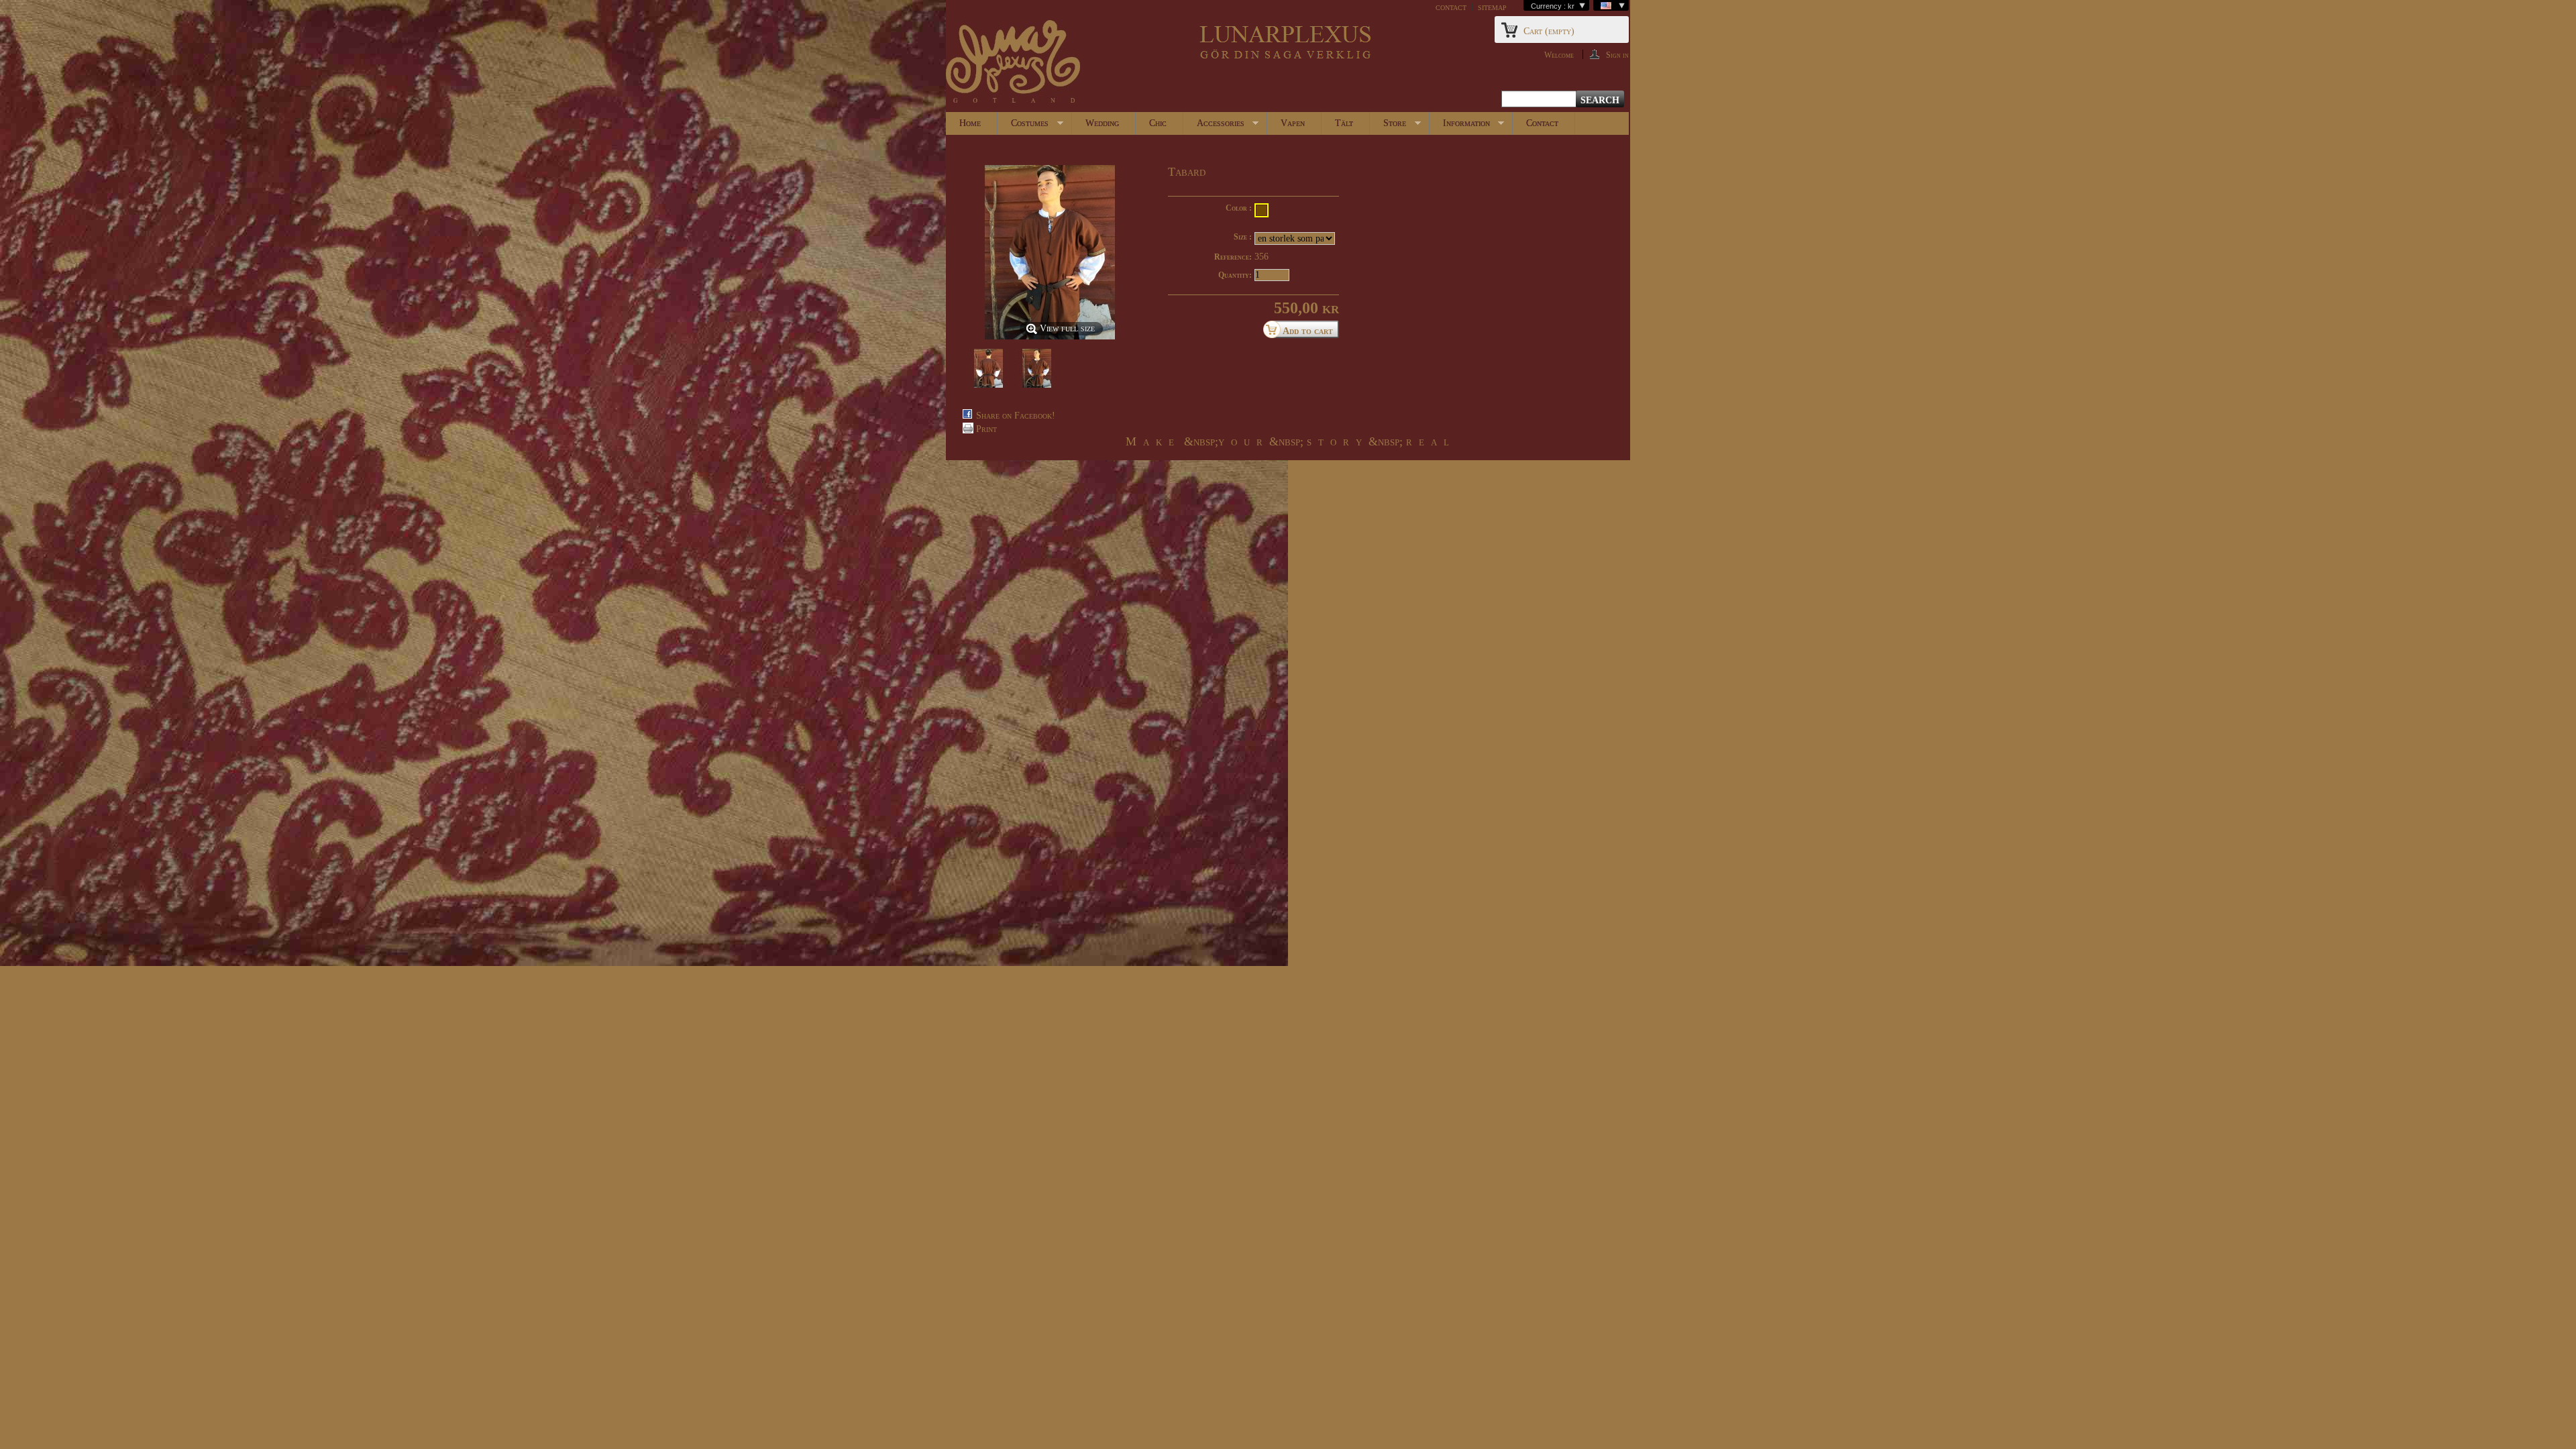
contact (1451, 7)
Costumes (1023, 126)
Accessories (1214, 126)
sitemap (1492, 7)
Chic (1158, 123)
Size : (1243, 237)
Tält (1344, 123)
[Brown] (1262, 210)
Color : (1239, 208)
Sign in (1617, 55)
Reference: (1233, 257)
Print (986, 429)
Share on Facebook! (1016, 416)
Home (970, 123)
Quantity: (1235, 275)
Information (1460, 126)
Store (1388, 126)
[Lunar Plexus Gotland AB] (1013, 63)
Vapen (1293, 123)
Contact (1542, 123)
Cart (1549, 31)
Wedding (1102, 123)
